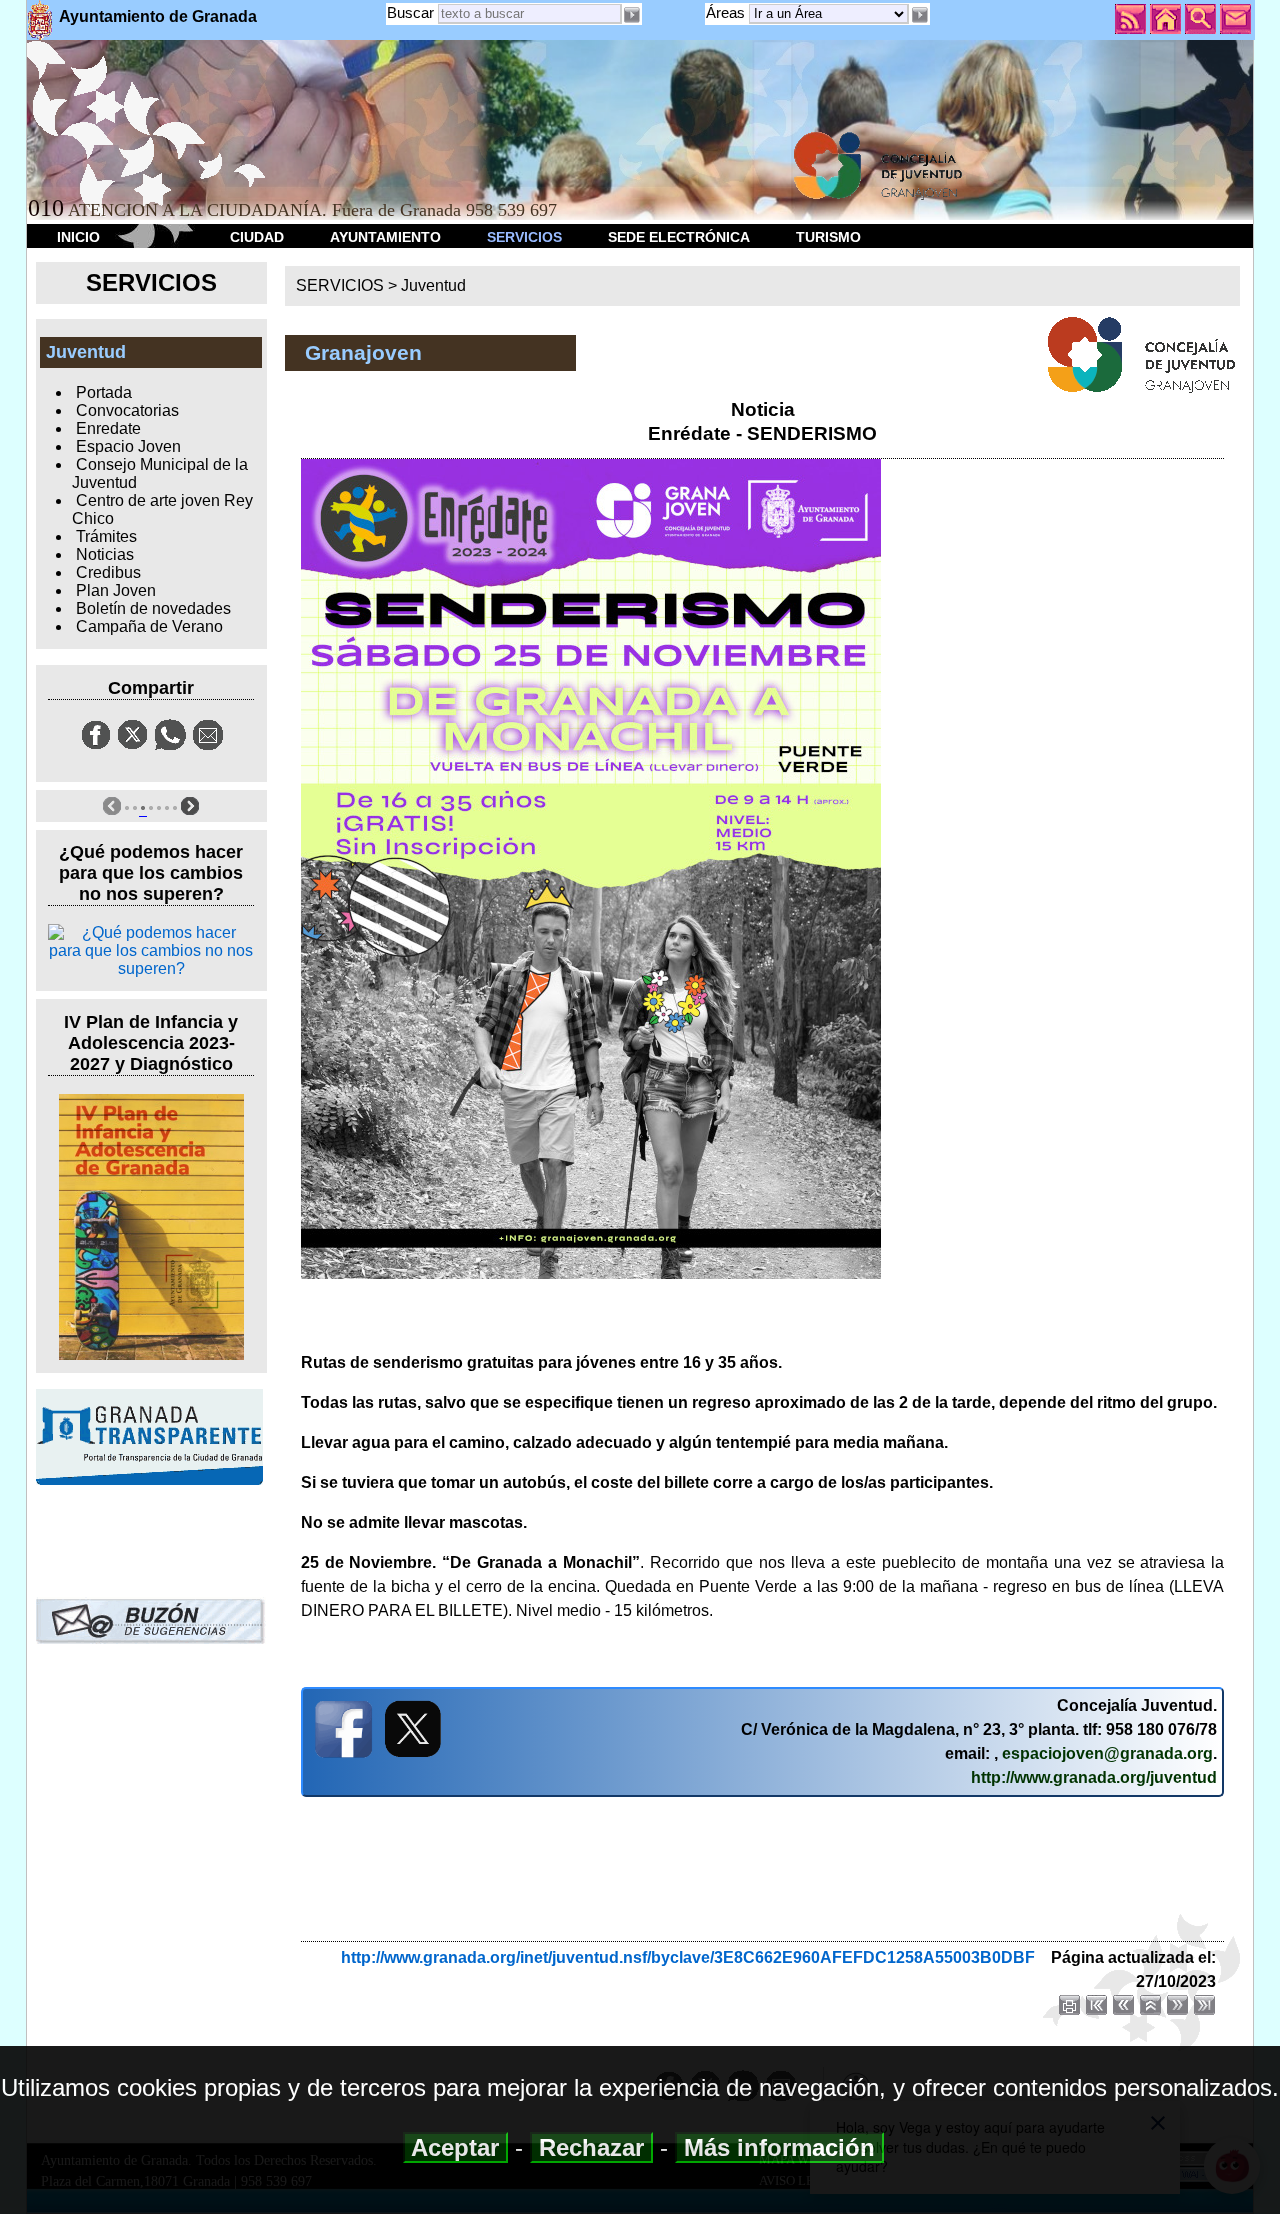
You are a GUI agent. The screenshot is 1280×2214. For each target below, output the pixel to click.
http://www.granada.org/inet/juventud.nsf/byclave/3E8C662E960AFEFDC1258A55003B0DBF (688, 1957)
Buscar (410, 12)
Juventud (433, 285)
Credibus (108, 572)
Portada (104, 392)
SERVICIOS (524, 237)
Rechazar (591, 2147)
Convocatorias (127, 410)
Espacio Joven (128, 446)
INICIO (78, 237)
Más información (779, 2147)
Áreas (727, 12)
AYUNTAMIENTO (385, 237)
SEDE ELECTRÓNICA (679, 237)
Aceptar (455, 2147)
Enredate (108, 428)
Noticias (105, 554)
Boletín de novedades (153, 608)
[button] (919, 15)
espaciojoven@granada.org (1107, 1753)
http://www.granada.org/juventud (1094, 1777)
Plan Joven (116, 590)
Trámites (106, 536)
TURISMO (828, 237)
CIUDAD (257, 237)
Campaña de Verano (149, 626)
